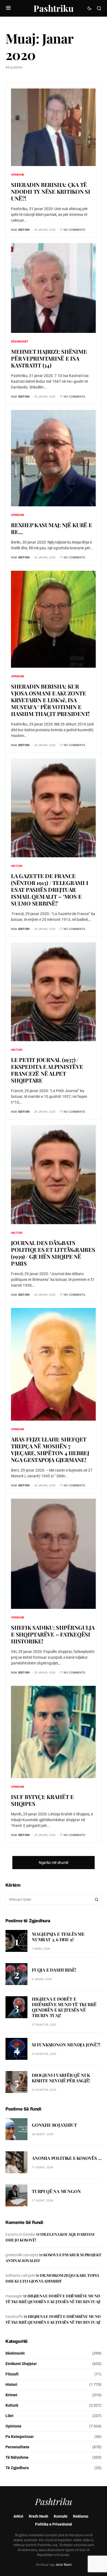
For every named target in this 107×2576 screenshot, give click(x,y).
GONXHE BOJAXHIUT (54, 2125)
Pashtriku (54, 8)
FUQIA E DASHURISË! (54, 1970)
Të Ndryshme (17, 2457)
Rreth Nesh (39, 2516)
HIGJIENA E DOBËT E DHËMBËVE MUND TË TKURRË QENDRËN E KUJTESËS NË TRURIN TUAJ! (64, 2007)
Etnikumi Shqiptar (21, 2364)
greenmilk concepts (22, 2255)
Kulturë (12, 2405)
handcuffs (14, 2317)
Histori (17, 866)
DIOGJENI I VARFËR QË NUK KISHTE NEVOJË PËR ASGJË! (61, 2078)
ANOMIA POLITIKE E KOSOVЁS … (67, 2158)
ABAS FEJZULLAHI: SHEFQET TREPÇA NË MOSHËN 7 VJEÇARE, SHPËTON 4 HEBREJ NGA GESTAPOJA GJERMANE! (50, 1449)
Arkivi (18, 2516)
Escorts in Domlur (20, 2234)
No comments (74, 230)
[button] (8, 8)
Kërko (97, 1900)
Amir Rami (64, 2565)
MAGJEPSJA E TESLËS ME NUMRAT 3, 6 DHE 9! (58, 1937)
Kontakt (61, 2516)
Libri (9, 2416)
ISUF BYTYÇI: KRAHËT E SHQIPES (42, 1800)
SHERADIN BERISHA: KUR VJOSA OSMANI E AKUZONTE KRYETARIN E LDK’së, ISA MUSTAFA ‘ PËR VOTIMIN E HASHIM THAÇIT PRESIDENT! (50, 700)
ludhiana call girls (20, 2275)
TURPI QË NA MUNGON (56, 2191)
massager (14, 2296)
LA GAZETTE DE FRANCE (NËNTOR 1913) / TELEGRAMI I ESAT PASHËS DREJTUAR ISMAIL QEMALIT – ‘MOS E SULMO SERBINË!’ (50, 889)
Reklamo (81, 2516)
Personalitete (17, 2447)
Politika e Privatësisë (54, 2524)
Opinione (18, 175)
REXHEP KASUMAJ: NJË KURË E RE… (52, 528)
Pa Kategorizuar (20, 2437)
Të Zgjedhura (17, 2468)
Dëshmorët (20, 341)
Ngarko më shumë (54, 1863)
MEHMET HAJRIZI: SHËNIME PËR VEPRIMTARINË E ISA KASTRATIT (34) (49, 358)
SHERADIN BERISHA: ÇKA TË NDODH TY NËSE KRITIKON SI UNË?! (51, 191)
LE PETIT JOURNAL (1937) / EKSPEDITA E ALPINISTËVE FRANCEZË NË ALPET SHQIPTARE (47, 1070)
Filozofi (12, 2374)
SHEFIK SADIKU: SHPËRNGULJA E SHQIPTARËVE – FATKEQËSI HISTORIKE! (53, 1634)
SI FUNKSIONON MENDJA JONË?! (66, 2045)
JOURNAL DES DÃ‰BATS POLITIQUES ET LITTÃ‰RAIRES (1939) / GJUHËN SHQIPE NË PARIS (53, 1253)
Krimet (11, 2395)
